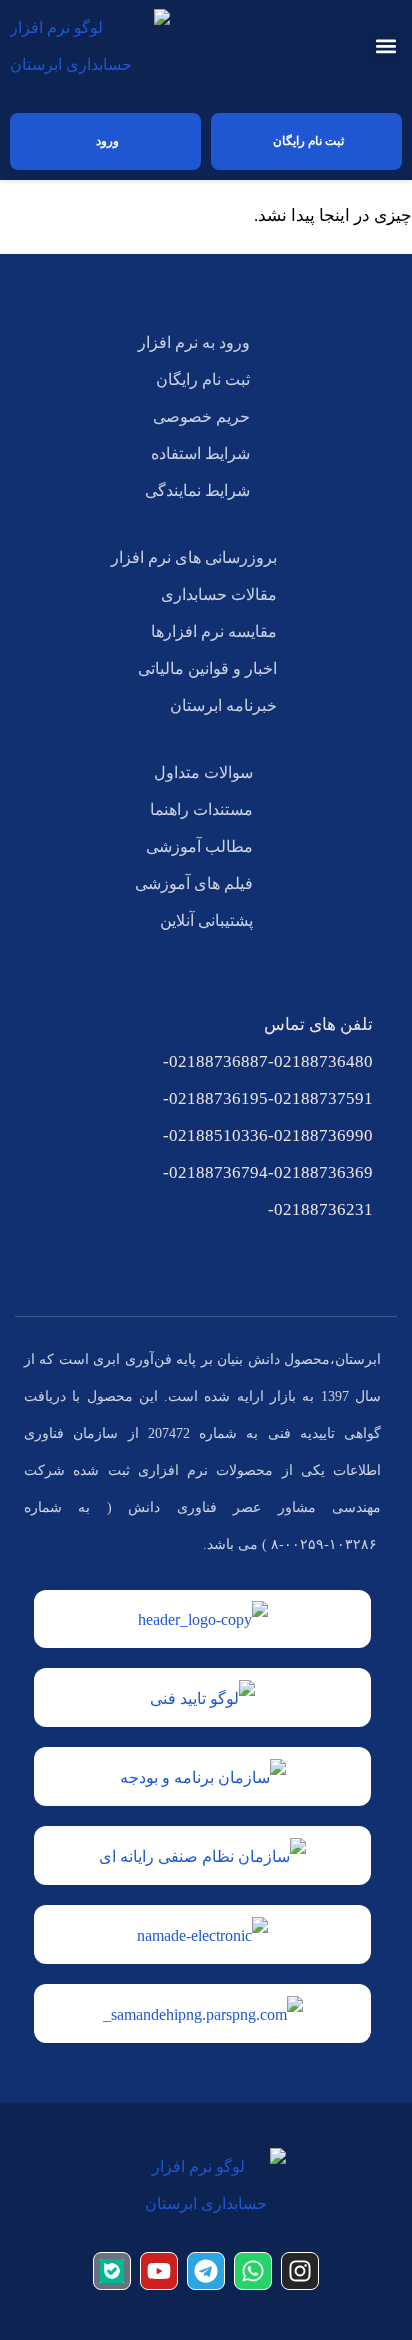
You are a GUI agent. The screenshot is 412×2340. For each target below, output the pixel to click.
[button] (385, 46)
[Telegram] (206, 2271)
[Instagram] (300, 2271)
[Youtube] (159, 2271)
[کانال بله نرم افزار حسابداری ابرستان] (112, 2271)
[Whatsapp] (253, 2271)
